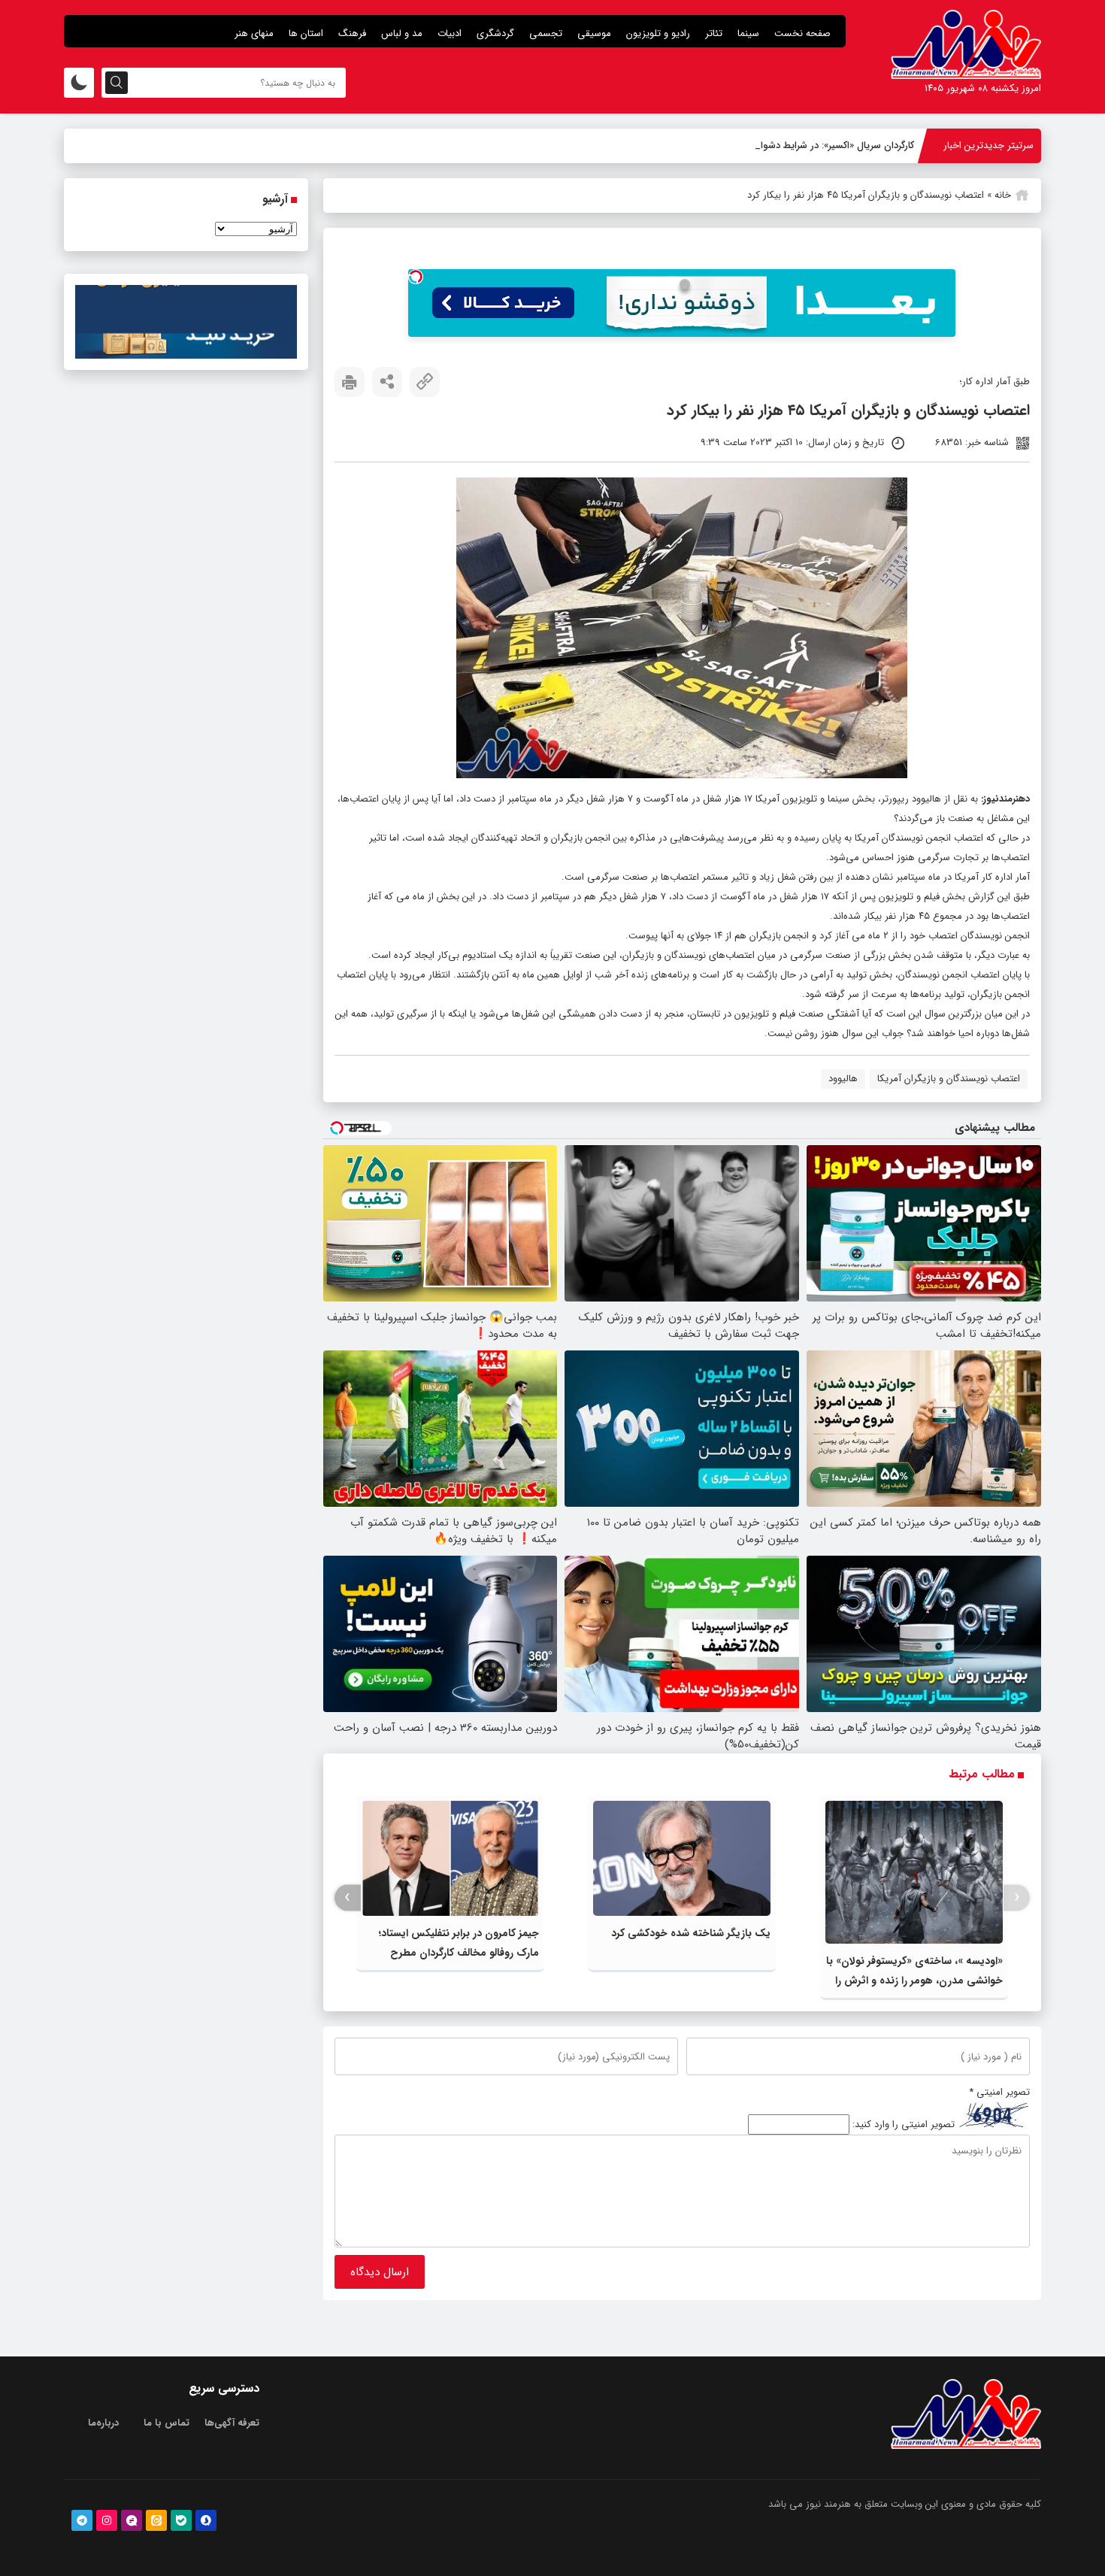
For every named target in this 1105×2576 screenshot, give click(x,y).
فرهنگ (352, 33)
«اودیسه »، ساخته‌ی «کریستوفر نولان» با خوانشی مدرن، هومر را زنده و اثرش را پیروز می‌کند (914, 1980)
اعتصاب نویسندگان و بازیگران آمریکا (949, 1079)
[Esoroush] (206, 2520)
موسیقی (594, 33)
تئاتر (714, 33)
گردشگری (495, 33)
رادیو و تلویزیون (658, 33)
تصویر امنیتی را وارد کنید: (904, 2124)
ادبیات (450, 33)
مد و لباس (402, 33)
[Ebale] (181, 2520)
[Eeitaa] (156, 2520)
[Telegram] (82, 2520)
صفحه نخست (802, 33)
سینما (748, 33)
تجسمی (546, 33)
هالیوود (843, 1079)
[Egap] (132, 2520)
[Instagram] (107, 2520)
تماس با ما (167, 2423)
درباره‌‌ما (103, 2423)
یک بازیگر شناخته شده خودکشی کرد (691, 1933)
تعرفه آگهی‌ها (232, 2423)
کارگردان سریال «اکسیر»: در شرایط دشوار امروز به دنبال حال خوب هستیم (770, 145)
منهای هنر (254, 33)
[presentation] (1017, 1897)
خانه (1003, 195)
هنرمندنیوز (1004, 799)
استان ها (306, 33)
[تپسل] (416, 277)
